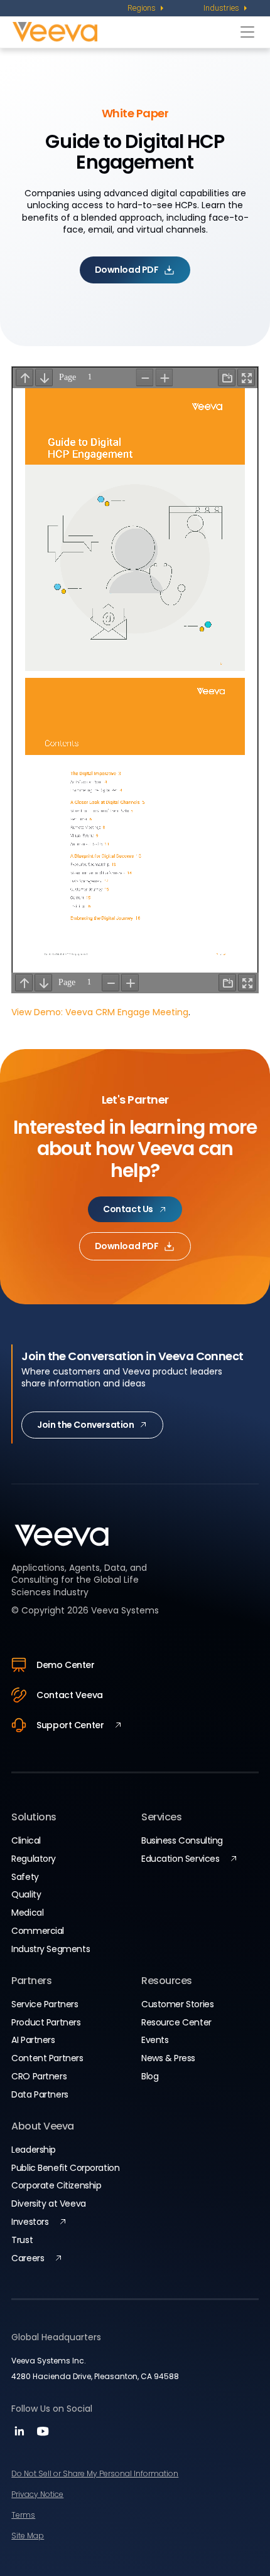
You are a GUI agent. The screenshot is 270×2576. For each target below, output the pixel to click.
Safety (25, 1877)
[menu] (147, 8)
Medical (27, 1913)
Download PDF (127, 270)
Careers (28, 2258)
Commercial (38, 1931)
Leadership (34, 2150)
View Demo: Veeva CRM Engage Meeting (100, 1012)
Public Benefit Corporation (65, 2168)
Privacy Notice (37, 2494)
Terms (23, 2515)
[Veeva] (123, 32)
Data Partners (40, 2094)
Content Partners (47, 2058)
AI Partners (33, 2040)
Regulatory (34, 1859)
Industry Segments (51, 1949)
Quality (26, 1894)
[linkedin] (21, 2435)
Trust (22, 2240)
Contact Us (128, 1209)
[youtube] (43, 2435)
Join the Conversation (85, 1425)
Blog (150, 2076)
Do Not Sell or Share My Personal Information (95, 2473)
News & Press (168, 2058)
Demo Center (65, 1665)
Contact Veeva (70, 1695)
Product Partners (46, 2022)
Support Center (70, 1725)
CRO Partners (39, 2076)
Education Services (180, 1859)
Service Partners (45, 2004)
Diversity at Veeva (48, 2204)
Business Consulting (182, 1840)
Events (155, 2040)
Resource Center (176, 2022)
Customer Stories (177, 2004)
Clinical (26, 1840)
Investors (30, 2222)
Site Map (28, 2536)
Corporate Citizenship (56, 2185)
